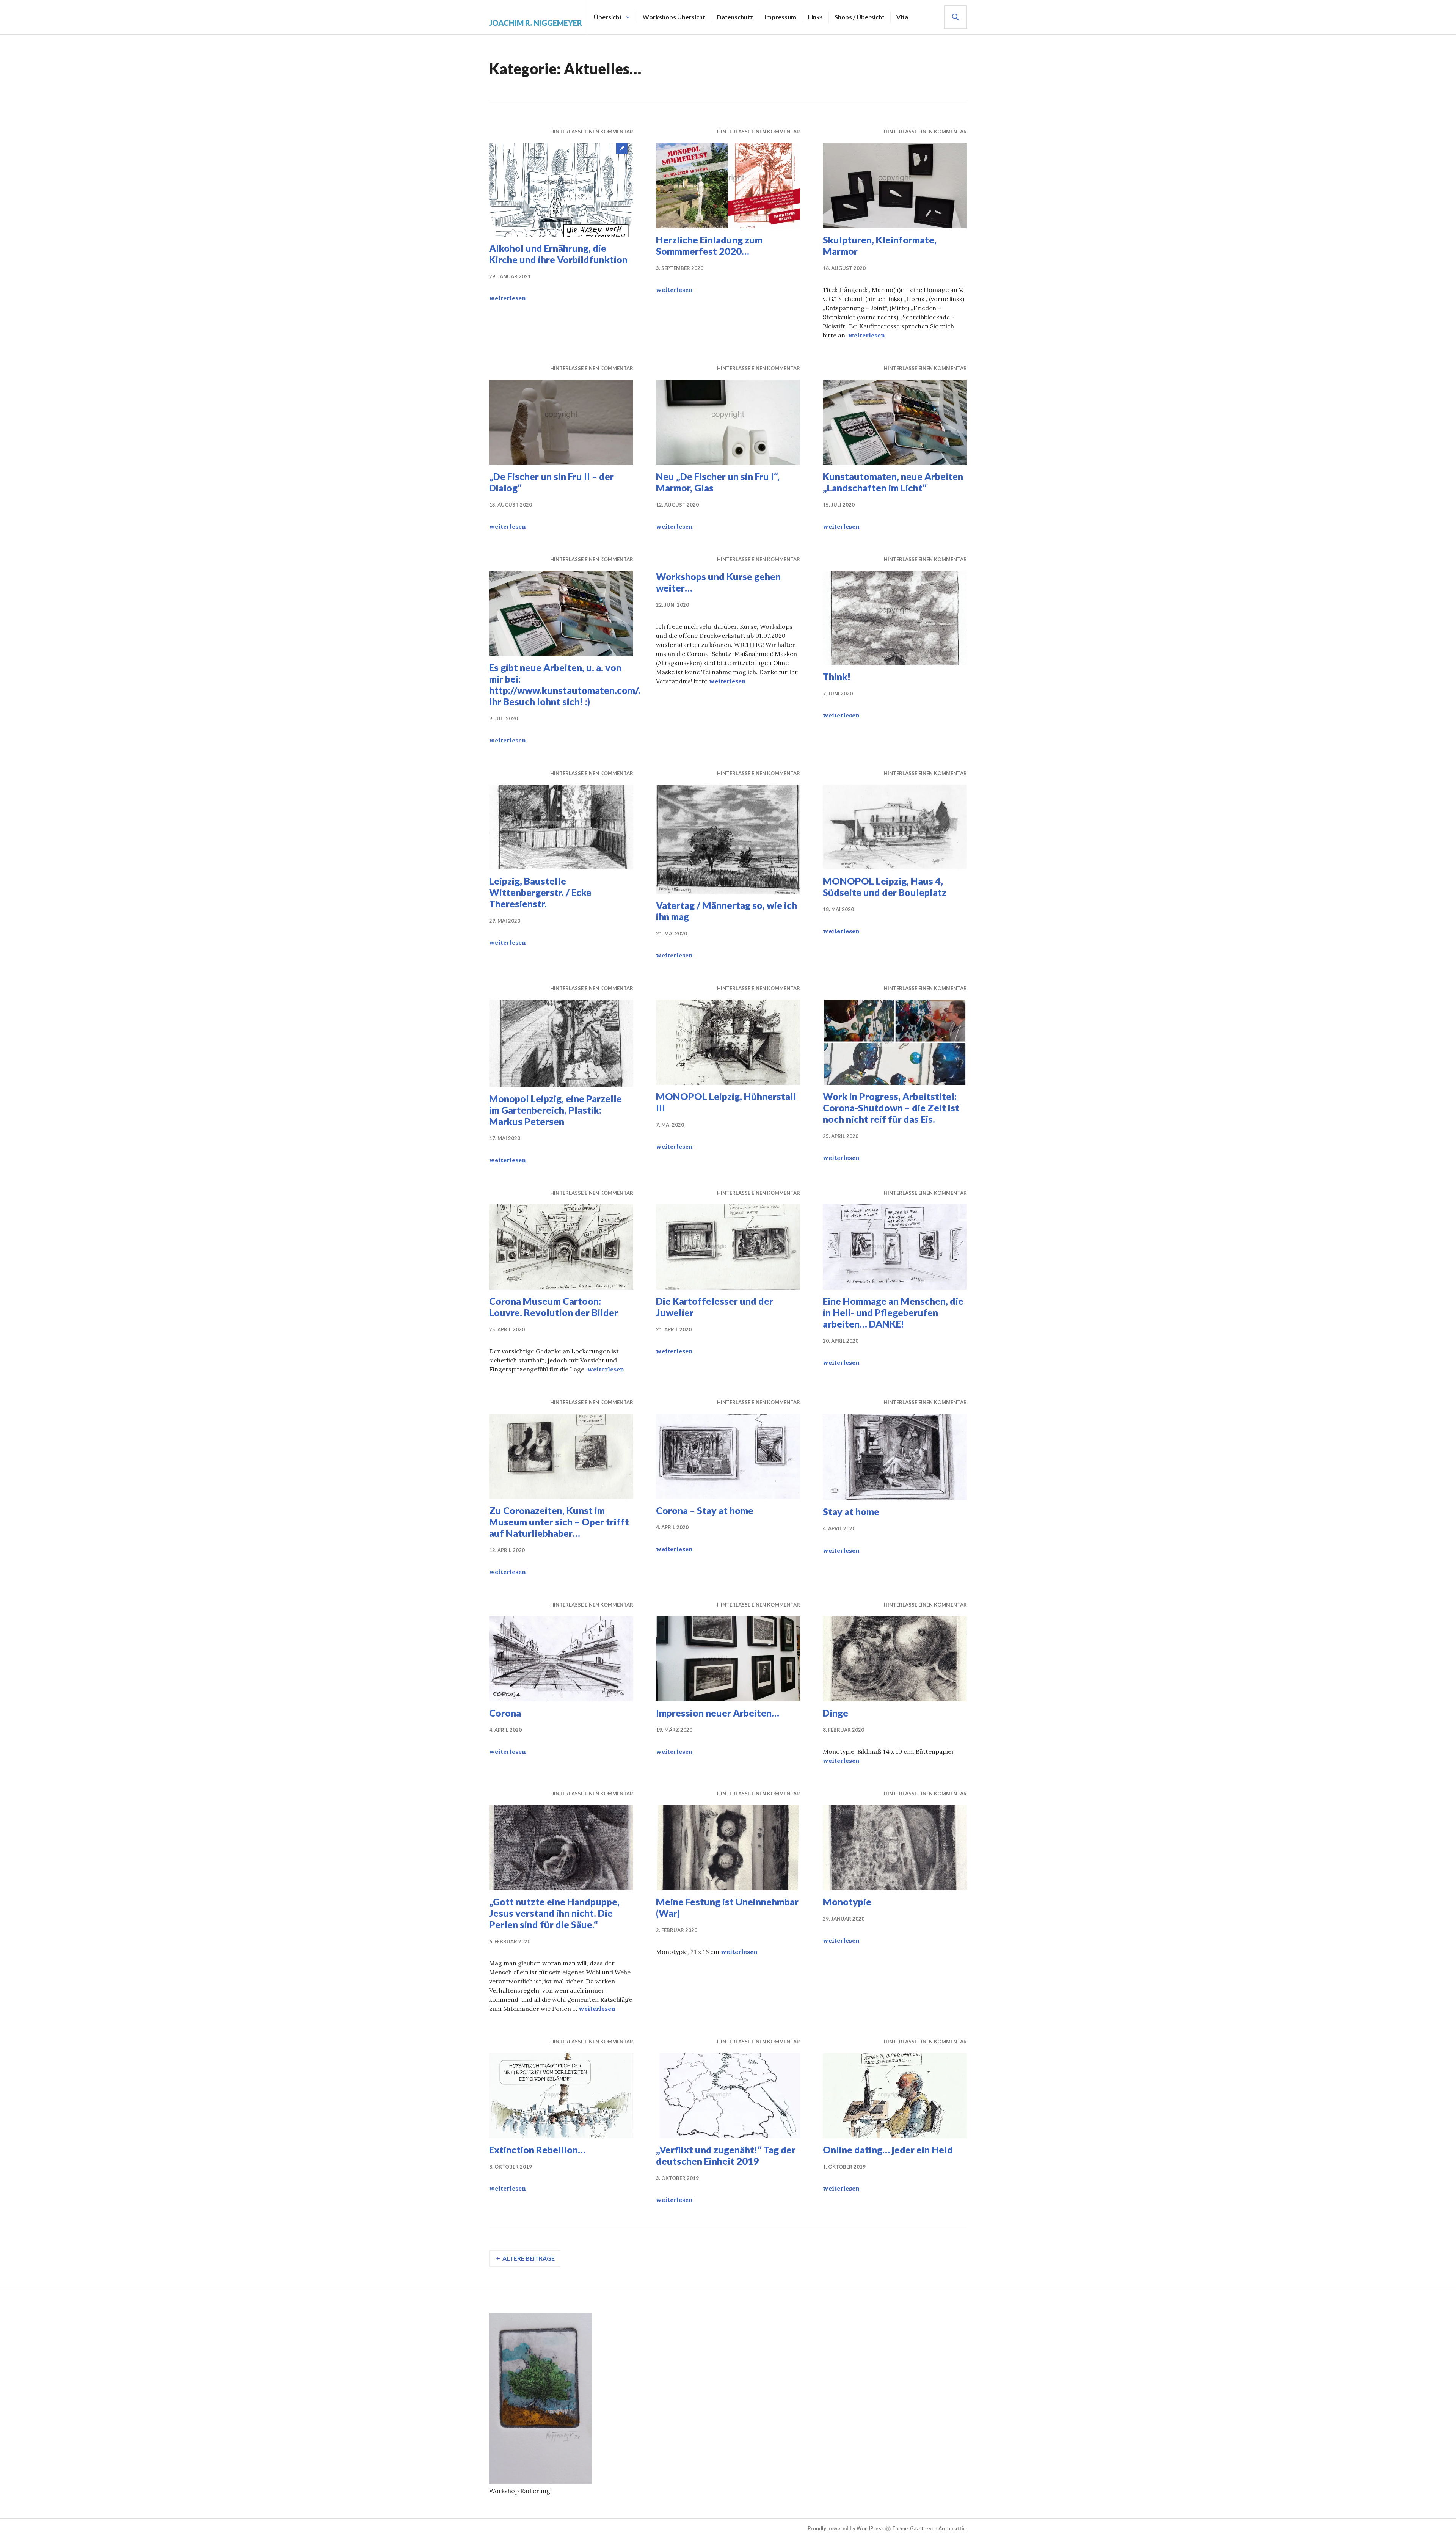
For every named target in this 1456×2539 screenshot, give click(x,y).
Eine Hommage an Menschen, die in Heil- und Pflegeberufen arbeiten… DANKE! (893, 1312)
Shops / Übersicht (860, 17)
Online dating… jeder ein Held (888, 2150)
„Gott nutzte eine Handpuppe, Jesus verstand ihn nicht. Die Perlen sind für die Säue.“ (554, 1913)
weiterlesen (508, 298)
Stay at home (851, 1511)
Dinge (835, 1713)
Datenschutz (735, 17)
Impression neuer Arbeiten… (718, 1713)
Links (815, 17)
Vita (902, 17)
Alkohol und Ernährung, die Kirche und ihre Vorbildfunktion (558, 254)
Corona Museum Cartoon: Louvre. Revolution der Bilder (554, 1307)
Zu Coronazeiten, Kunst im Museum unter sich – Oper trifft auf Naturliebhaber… (559, 1522)
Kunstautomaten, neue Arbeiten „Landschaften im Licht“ (893, 482)
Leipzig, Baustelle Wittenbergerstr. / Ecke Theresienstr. (540, 892)
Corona (505, 1713)
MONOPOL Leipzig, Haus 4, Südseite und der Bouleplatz (885, 887)
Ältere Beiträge (529, 2258)
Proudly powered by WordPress (846, 2528)
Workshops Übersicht (674, 17)
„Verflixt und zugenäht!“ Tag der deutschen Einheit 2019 (726, 2155)
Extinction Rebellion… (537, 2150)
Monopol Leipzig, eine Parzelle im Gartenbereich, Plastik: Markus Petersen (555, 1110)
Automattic (952, 2528)
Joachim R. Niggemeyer (536, 23)
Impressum (781, 17)
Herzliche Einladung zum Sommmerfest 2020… (709, 245)
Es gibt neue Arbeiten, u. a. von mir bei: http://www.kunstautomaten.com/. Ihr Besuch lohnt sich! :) (565, 684)
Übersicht (608, 17)
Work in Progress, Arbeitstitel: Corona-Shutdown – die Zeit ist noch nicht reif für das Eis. (891, 1108)
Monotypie (847, 1902)
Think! (837, 676)
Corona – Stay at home (705, 1510)
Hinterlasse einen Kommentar (592, 132)
